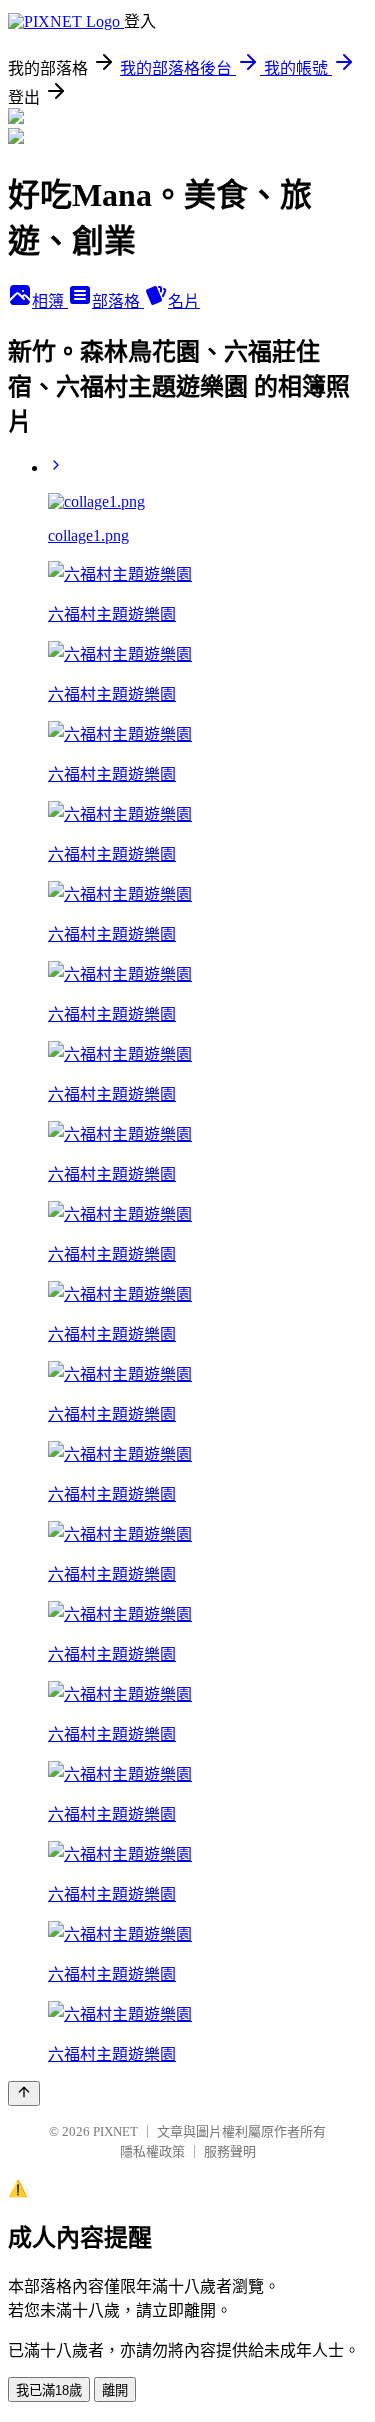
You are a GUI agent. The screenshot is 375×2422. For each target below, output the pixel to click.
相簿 (50, 301)
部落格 (118, 301)
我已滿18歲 (49, 2390)
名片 (184, 301)
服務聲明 (230, 2151)
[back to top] (24, 2093)
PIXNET (115, 2131)
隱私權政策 (152, 2151)
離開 (115, 2390)
